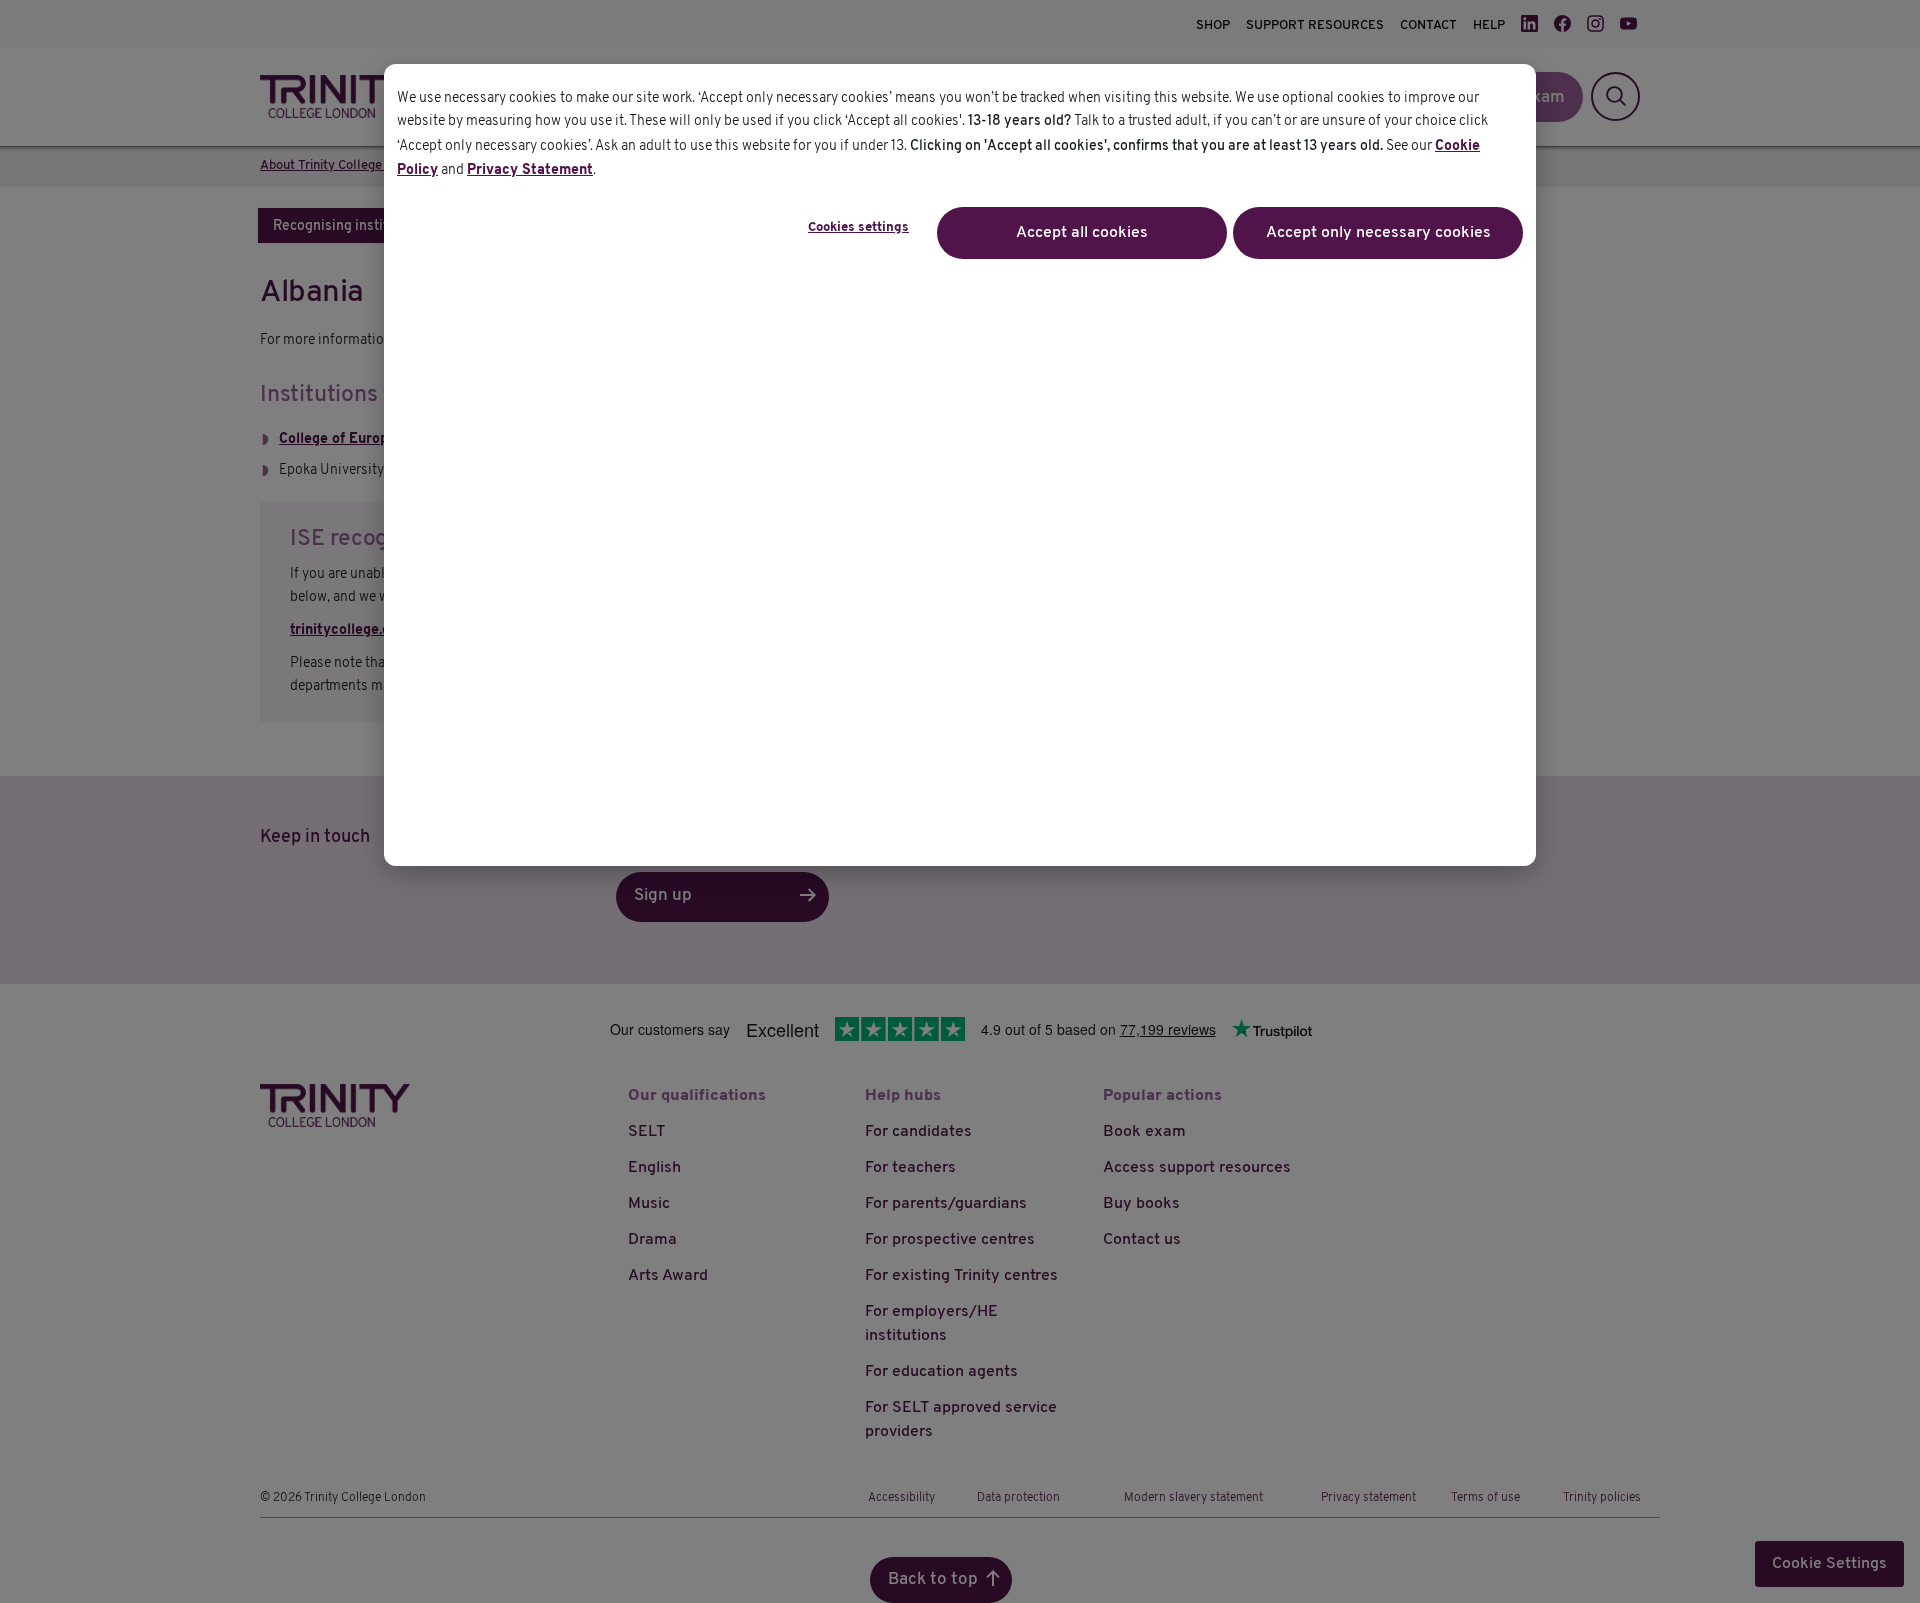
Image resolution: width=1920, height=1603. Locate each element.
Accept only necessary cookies (1378, 233)
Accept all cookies (1082, 233)
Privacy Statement (530, 170)
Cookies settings (858, 228)
